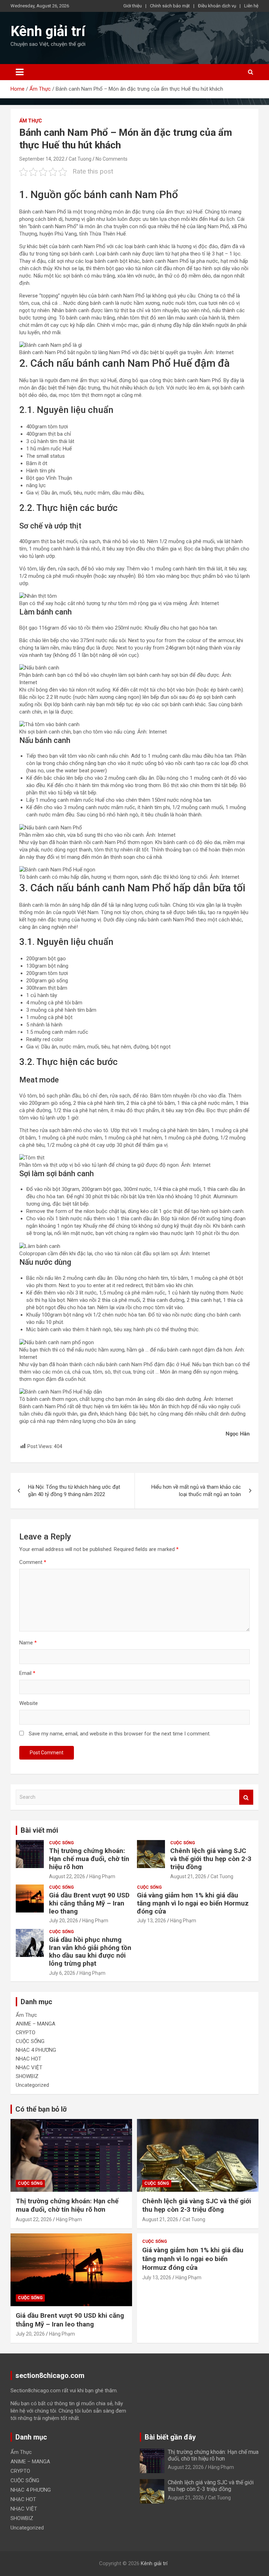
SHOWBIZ (27, 2076)
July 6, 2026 (62, 1973)
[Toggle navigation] (20, 72)
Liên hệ (251, 6)
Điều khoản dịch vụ (217, 6)
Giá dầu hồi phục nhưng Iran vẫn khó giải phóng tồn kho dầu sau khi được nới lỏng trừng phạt (90, 1952)
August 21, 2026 (188, 1876)
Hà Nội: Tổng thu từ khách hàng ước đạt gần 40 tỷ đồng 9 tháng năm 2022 (74, 1491)
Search (246, 1797)
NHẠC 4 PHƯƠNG (36, 2050)
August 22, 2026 (67, 1876)
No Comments (112, 159)
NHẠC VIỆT (29, 2068)
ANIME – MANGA (36, 2024)
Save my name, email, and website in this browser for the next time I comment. (120, 1734)
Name (28, 1643)
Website (29, 1703)
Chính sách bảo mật (170, 6)
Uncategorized (32, 2085)
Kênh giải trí (48, 31)
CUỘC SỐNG (61, 1843)
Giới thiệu (133, 6)
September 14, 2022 (42, 159)
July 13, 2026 (151, 1921)
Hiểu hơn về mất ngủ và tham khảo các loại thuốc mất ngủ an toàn (196, 1491)
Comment (33, 1562)
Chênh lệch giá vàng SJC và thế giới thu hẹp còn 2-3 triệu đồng (211, 1859)
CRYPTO (26, 2033)
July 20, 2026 (64, 1921)
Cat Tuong (80, 159)
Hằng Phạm (102, 1876)
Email (27, 1673)
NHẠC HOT (29, 2059)
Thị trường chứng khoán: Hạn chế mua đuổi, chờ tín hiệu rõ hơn (89, 1859)
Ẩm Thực (31, 121)
